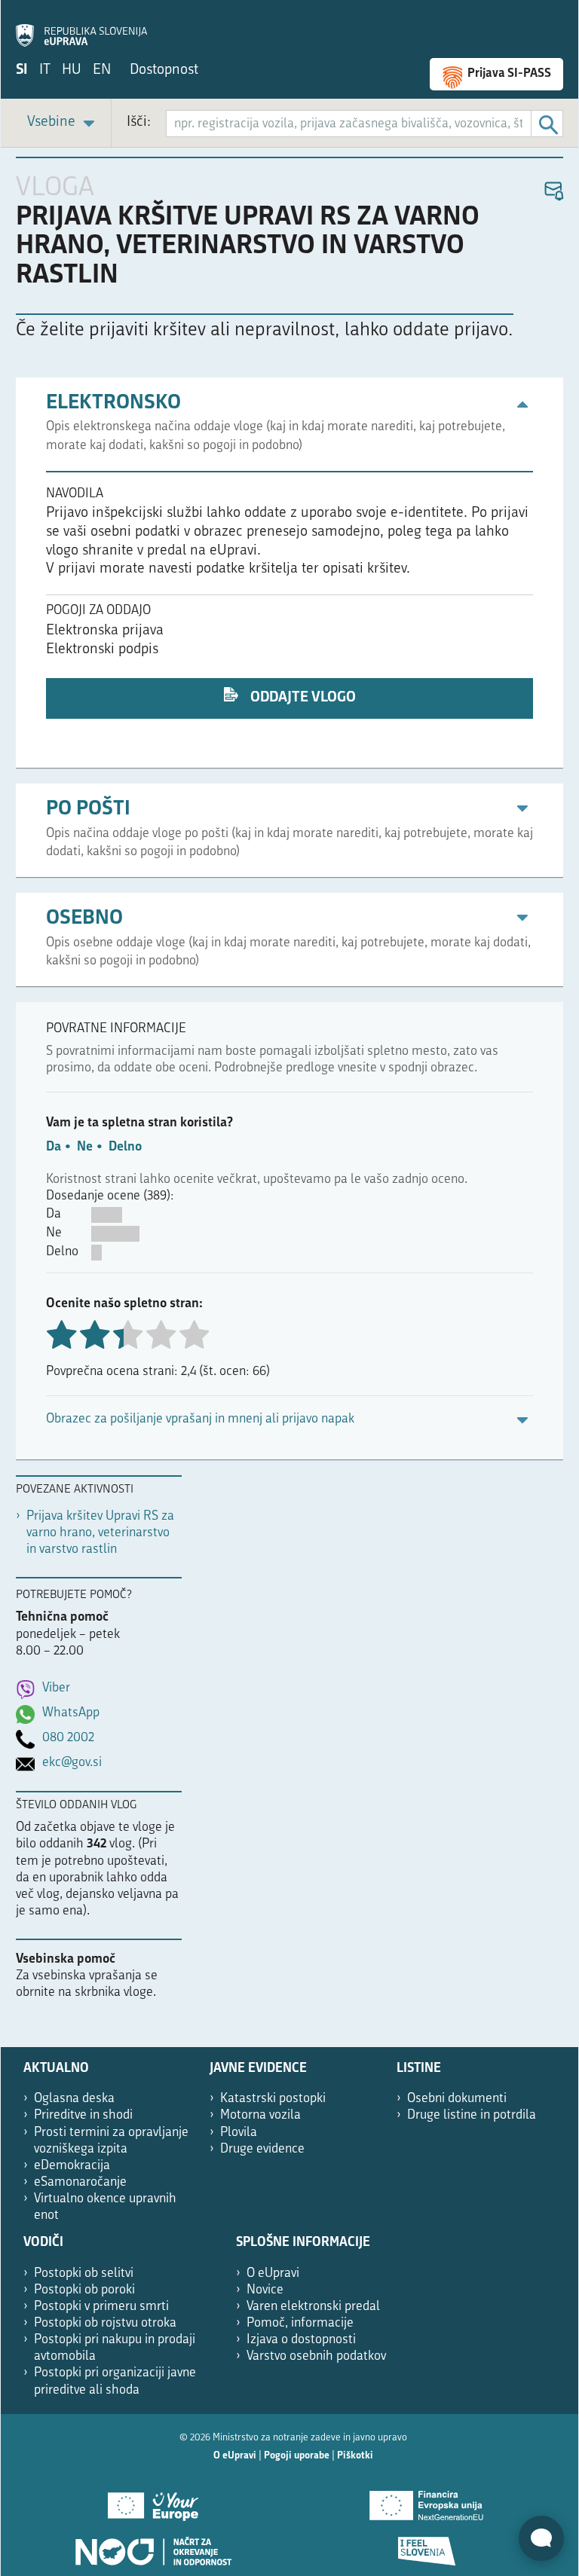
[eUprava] (81, 27)
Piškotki (355, 2456)
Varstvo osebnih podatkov (316, 2356)
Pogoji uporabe (297, 2456)
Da (54, 1147)
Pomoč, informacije (300, 2323)
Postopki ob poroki (84, 2290)
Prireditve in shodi (83, 2115)
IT (45, 70)
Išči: (139, 122)
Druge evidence (262, 2149)
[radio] (127, 1336)
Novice (265, 2290)
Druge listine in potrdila (472, 2115)
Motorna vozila (260, 2115)
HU (72, 70)
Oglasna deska (74, 2099)
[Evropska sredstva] (426, 2546)
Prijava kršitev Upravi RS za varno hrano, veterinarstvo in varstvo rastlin (100, 1533)
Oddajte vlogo (302, 698)
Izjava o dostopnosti (301, 2340)
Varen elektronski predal (313, 2307)
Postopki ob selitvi (84, 2273)
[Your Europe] (153, 2501)
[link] (63, 123)
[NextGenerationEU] (426, 2501)
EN (102, 70)
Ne (85, 1147)
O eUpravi (273, 2273)
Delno (125, 1147)
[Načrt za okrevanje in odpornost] (153, 2546)
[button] (553, 192)
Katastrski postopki (273, 2099)
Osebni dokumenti (457, 2099)
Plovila (239, 2133)
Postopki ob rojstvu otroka (105, 2323)
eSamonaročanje (80, 2182)
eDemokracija (72, 2166)
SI (22, 70)
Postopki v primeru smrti (101, 2307)
